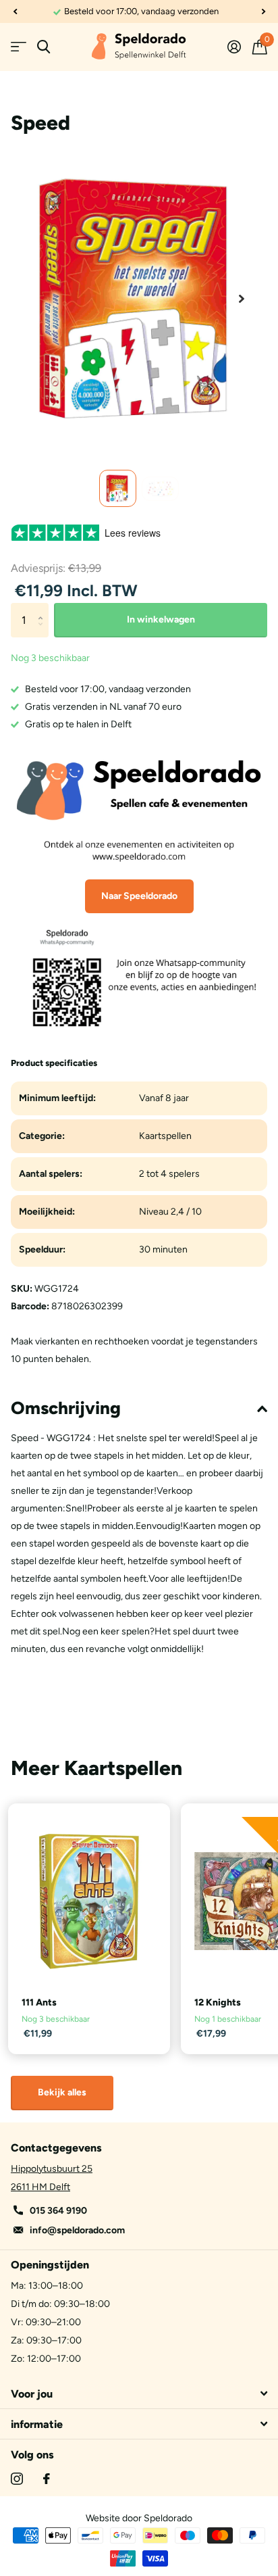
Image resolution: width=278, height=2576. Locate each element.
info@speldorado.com (77, 2230)
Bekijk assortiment (19, 47)
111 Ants (39, 2002)
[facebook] (47, 2479)
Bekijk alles (62, 2092)
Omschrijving (66, 1408)
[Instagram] (17, 2479)
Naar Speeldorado (139, 896)
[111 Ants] (89, 1901)
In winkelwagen (161, 619)
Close (139, 2393)
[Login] (234, 47)
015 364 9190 (58, 2211)
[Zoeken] (44, 47)
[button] (15, 11)
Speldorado (168, 2518)
